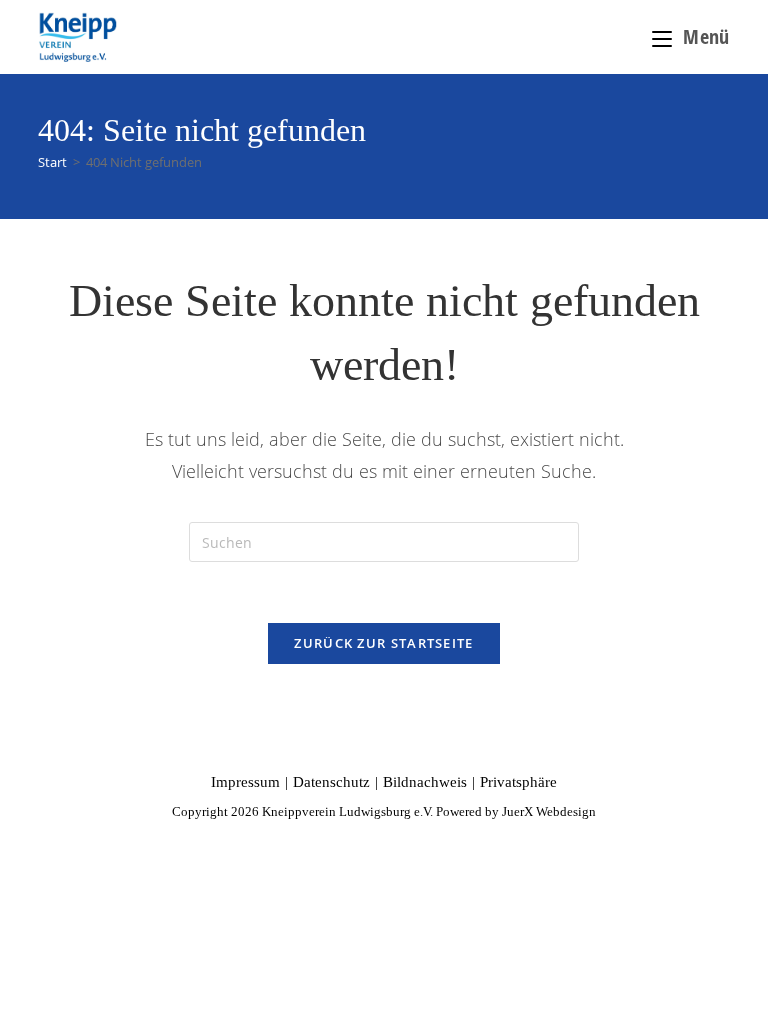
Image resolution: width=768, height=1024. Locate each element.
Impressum (245, 782)
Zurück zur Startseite (383, 643)
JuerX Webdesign (549, 811)
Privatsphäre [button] (518, 782)
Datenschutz (331, 782)
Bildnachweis (425, 782)
